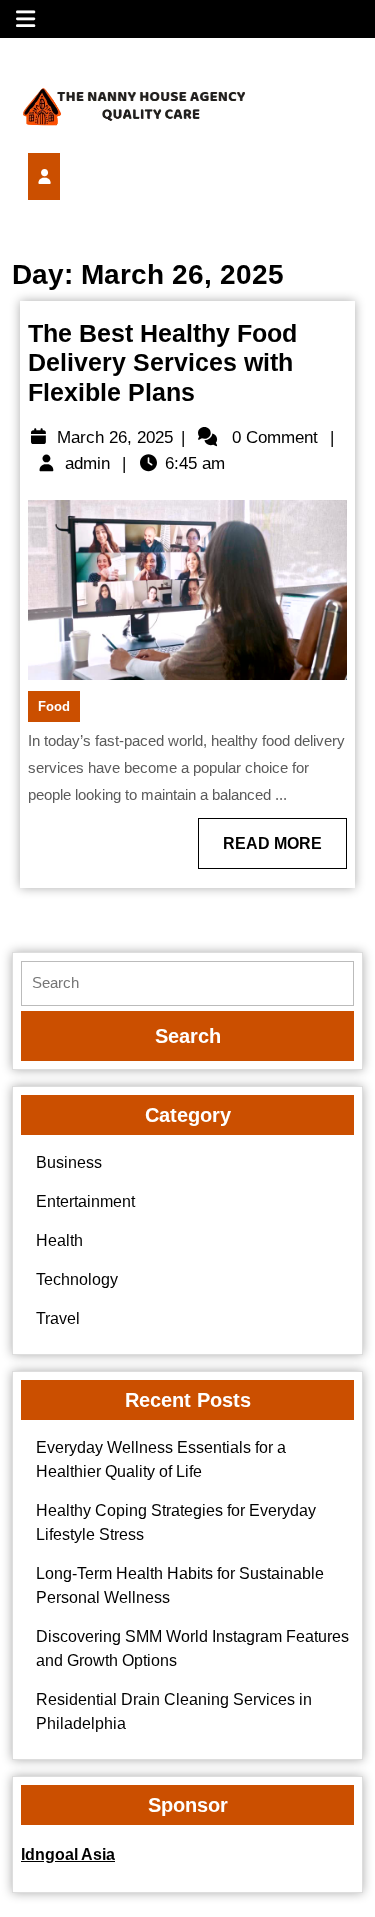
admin (87, 463)
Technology (77, 1279)
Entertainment (85, 1201)
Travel (58, 1318)
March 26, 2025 (115, 437)
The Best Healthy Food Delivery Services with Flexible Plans (162, 363)
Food (54, 706)
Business (69, 1162)
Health (59, 1240)
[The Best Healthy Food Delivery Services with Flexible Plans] (78, 176)
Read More (285, 851)
